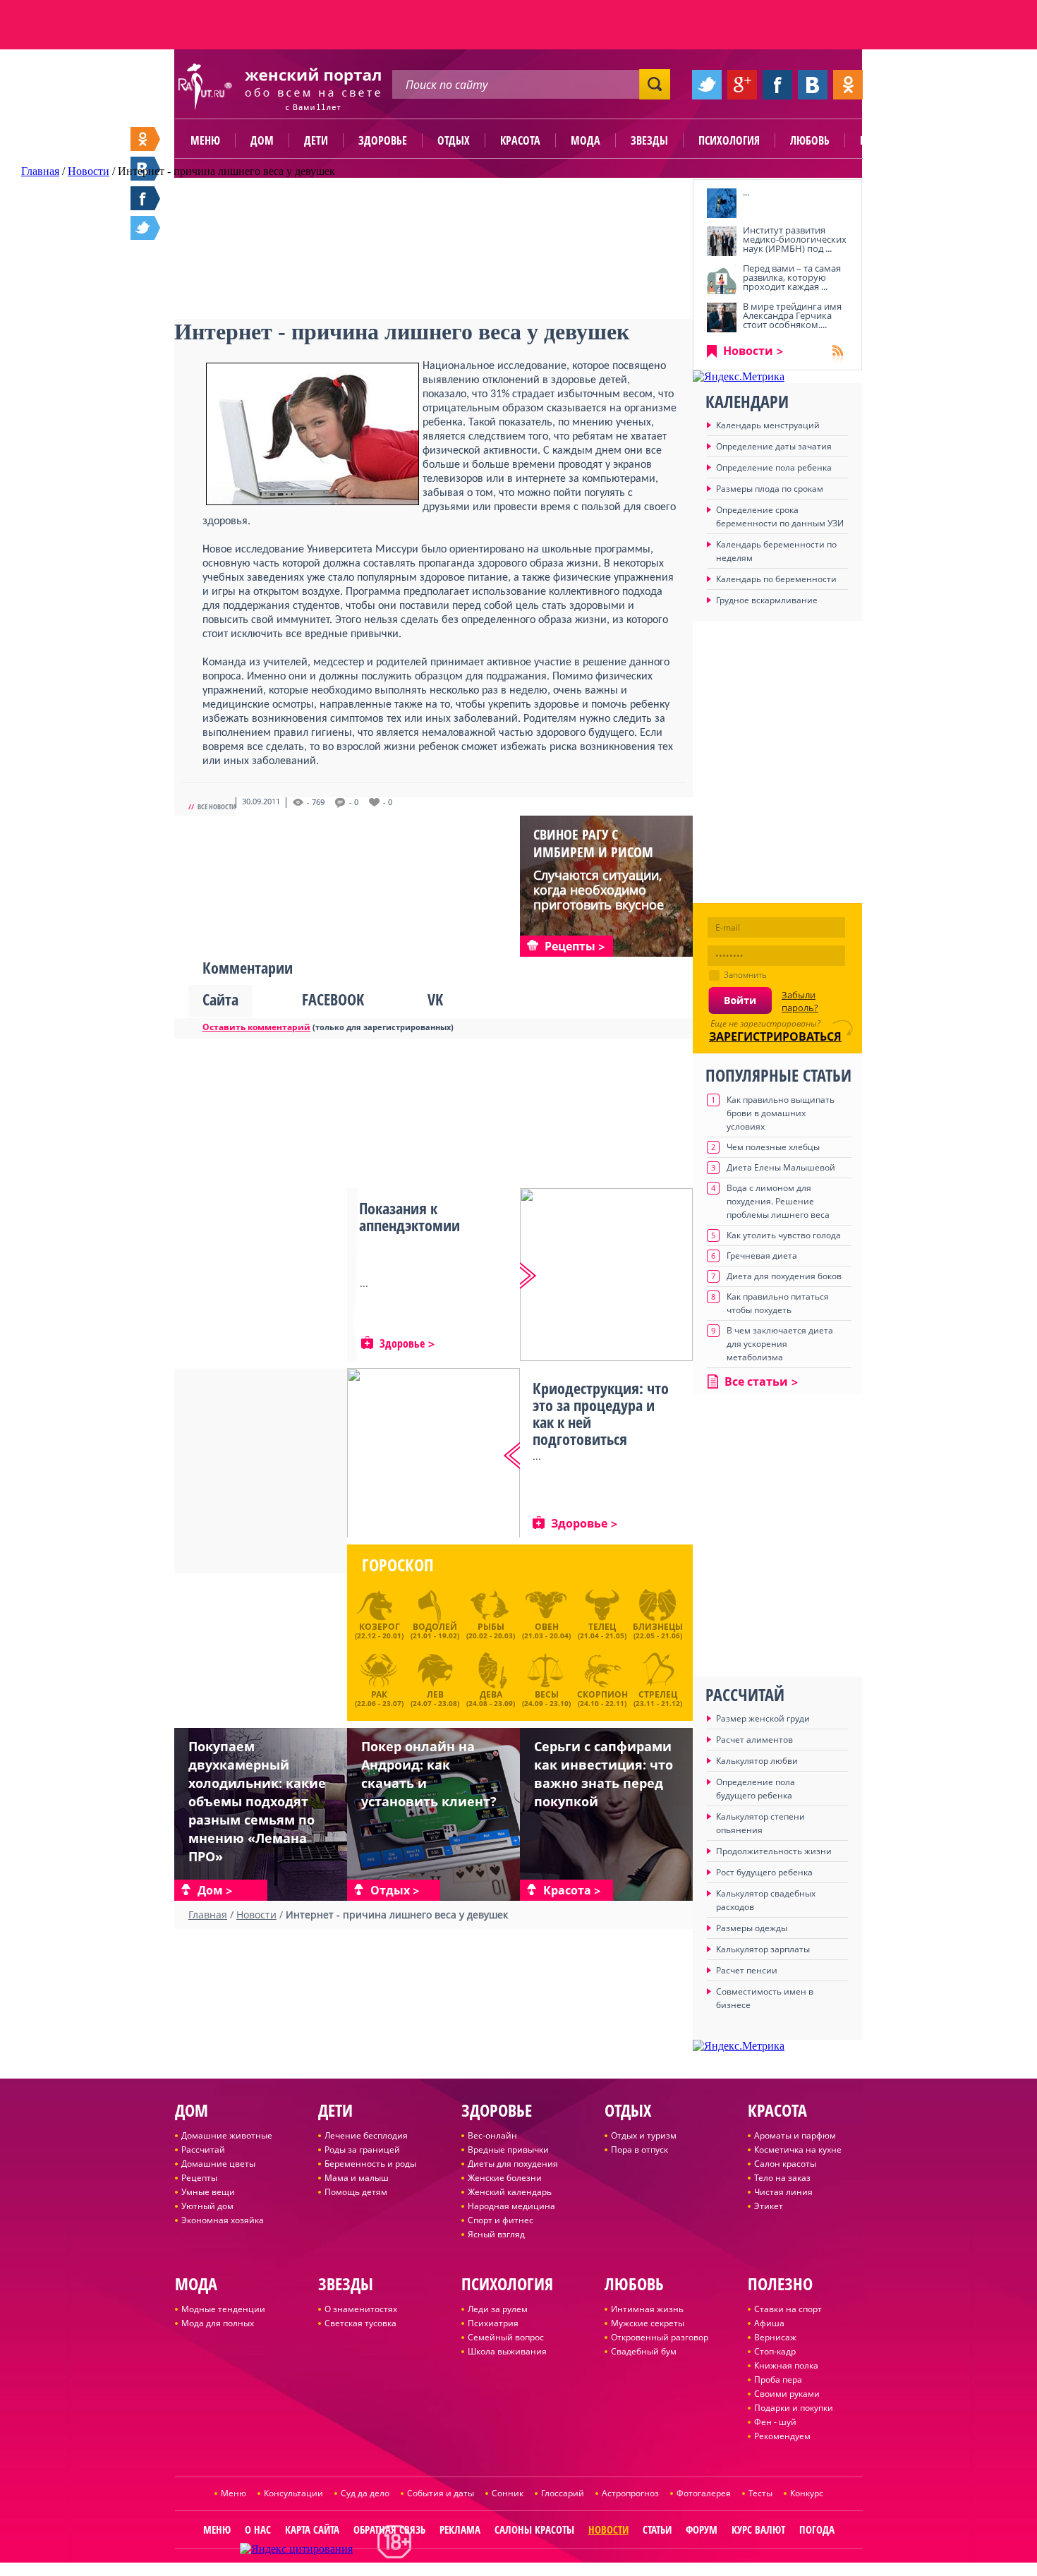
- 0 (354, 802)
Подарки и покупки (794, 2408)
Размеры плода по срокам (770, 489)
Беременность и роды (370, 2164)
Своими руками (787, 2394)
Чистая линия (783, 2192)
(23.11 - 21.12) (658, 1697)
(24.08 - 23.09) (491, 1697)
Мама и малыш (357, 2178)
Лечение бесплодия (366, 2135)
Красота (520, 140)
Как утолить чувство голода (784, 1235)
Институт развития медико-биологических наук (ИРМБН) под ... (795, 239)
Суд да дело (365, 2493)
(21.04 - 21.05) (602, 1631)
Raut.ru (472, 2570)
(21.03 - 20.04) (546, 1631)
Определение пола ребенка (774, 467)
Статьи (657, 2529)
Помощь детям (356, 2192)
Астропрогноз (630, 2493)
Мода (586, 140)
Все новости (217, 806)
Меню (205, 140)
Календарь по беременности (776, 579)
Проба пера (778, 2380)
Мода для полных (218, 2323)
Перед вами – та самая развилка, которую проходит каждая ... (792, 277)
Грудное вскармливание (767, 600)
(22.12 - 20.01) (379, 1631)
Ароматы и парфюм (795, 2135)
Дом (262, 140)
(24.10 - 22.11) (602, 1697)
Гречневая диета (762, 1256)
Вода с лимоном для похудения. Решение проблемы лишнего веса (778, 1201)
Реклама (460, 2529)
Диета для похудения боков (784, 1276)
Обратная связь (389, 2529)
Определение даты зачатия (774, 446)
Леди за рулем (498, 2309)
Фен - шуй (775, 2422)
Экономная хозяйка (223, 2220)
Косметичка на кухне (798, 2149)
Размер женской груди (763, 1718)
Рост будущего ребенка (764, 1872)
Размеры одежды (752, 1928)
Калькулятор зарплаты (763, 1949)
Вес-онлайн (492, 2135)
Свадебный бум (644, 2351)
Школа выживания (507, 2351)
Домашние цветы (218, 2164)
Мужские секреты (648, 2323)
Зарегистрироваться (775, 1036)
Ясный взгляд (496, 2234)
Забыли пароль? (800, 1001)
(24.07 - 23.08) (435, 1697)
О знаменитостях (361, 2309)
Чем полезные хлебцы (773, 1147)
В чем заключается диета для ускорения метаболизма (780, 1344)
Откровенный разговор (660, 2337)
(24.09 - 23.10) (546, 1697)
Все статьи (756, 1381)
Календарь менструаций (768, 425)
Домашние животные (227, 2135)
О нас (258, 2529)
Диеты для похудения (513, 2164)
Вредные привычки (508, 2149)
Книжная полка (786, 2365)
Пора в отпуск (639, 2149)
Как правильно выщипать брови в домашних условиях (781, 1113)
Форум (702, 2529)
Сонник (508, 2493)
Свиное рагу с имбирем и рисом (593, 843)
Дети (316, 140)
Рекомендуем (782, 2436)
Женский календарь (510, 2192)
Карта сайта (312, 2529)
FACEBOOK (333, 999)
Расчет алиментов (754, 1740)
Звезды (649, 140)
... (746, 192)
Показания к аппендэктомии (410, 1216)
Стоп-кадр (775, 2351)
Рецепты (199, 2178)
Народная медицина (511, 2206)
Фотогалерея (704, 2493)
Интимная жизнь (647, 2309)
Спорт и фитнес (501, 2220)
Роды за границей (362, 2149)
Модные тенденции (223, 2309)
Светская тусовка (360, 2323)
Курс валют (758, 2529)
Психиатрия (493, 2323)
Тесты (760, 2493)
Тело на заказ (782, 2178)
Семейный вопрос (506, 2337)
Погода (817, 2529)
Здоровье (383, 140)
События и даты (441, 2493)
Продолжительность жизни (774, 1851)
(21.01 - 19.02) (435, 1631)
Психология (729, 140)
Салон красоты (785, 2164)
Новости (748, 351)
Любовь (810, 140)
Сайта (220, 999)
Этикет (769, 2206)
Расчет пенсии (747, 1970)
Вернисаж (775, 2337)
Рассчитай (203, 2149)
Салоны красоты (534, 2529)
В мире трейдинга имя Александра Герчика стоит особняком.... (792, 315)
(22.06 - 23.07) (379, 1697)
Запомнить (745, 975)
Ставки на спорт (788, 2309)
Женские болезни (505, 2178)
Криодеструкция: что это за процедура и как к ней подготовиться (601, 1413)
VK (435, 999)
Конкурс (807, 2493)
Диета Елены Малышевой (781, 1167)
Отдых (454, 140)
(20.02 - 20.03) (491, 1631)
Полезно (882, 140)
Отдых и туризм (644, 2135)
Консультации (293, 2493)
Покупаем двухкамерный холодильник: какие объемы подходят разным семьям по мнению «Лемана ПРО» (257, 1801)
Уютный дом (207, 2206)
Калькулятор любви (757, 1761)
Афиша (769, 2323)
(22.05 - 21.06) (658, 1631)
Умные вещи (208, 2192)
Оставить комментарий (256, 1027)
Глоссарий (563, 2493)
